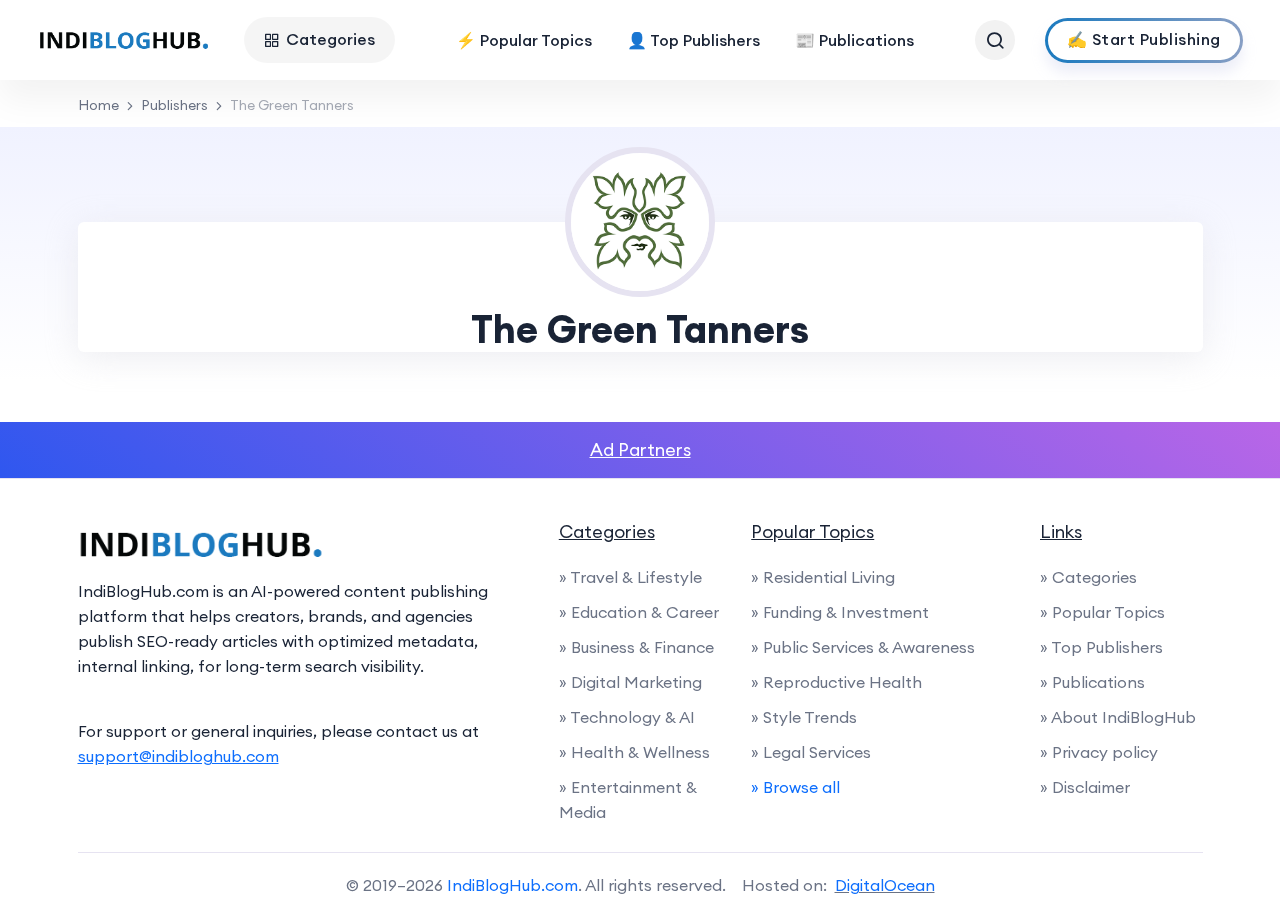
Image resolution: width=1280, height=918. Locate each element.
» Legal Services (811, 752)
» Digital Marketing (630, 682)
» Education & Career (639, 612)
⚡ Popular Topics (524, 40)
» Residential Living (823, 577)
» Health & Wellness (634, 752)
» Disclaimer (1085, 787)
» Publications (1092, 682)
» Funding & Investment (840, 612)
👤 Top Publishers (693, 40)
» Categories (1088, 577)
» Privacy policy (1099, 752)
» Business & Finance (636, 647)
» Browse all (795, 787)
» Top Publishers (1101, 647)
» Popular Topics (1102, 612)
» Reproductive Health (836, 682)
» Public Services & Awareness (863, 647)
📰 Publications (854, 40)
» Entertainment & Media (628, 799)
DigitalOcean (885, 885)
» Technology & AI (627, 717)
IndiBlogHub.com (512, 885)
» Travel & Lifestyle (630, 577)
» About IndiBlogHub (1118, 717)
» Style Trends (804, 717)
